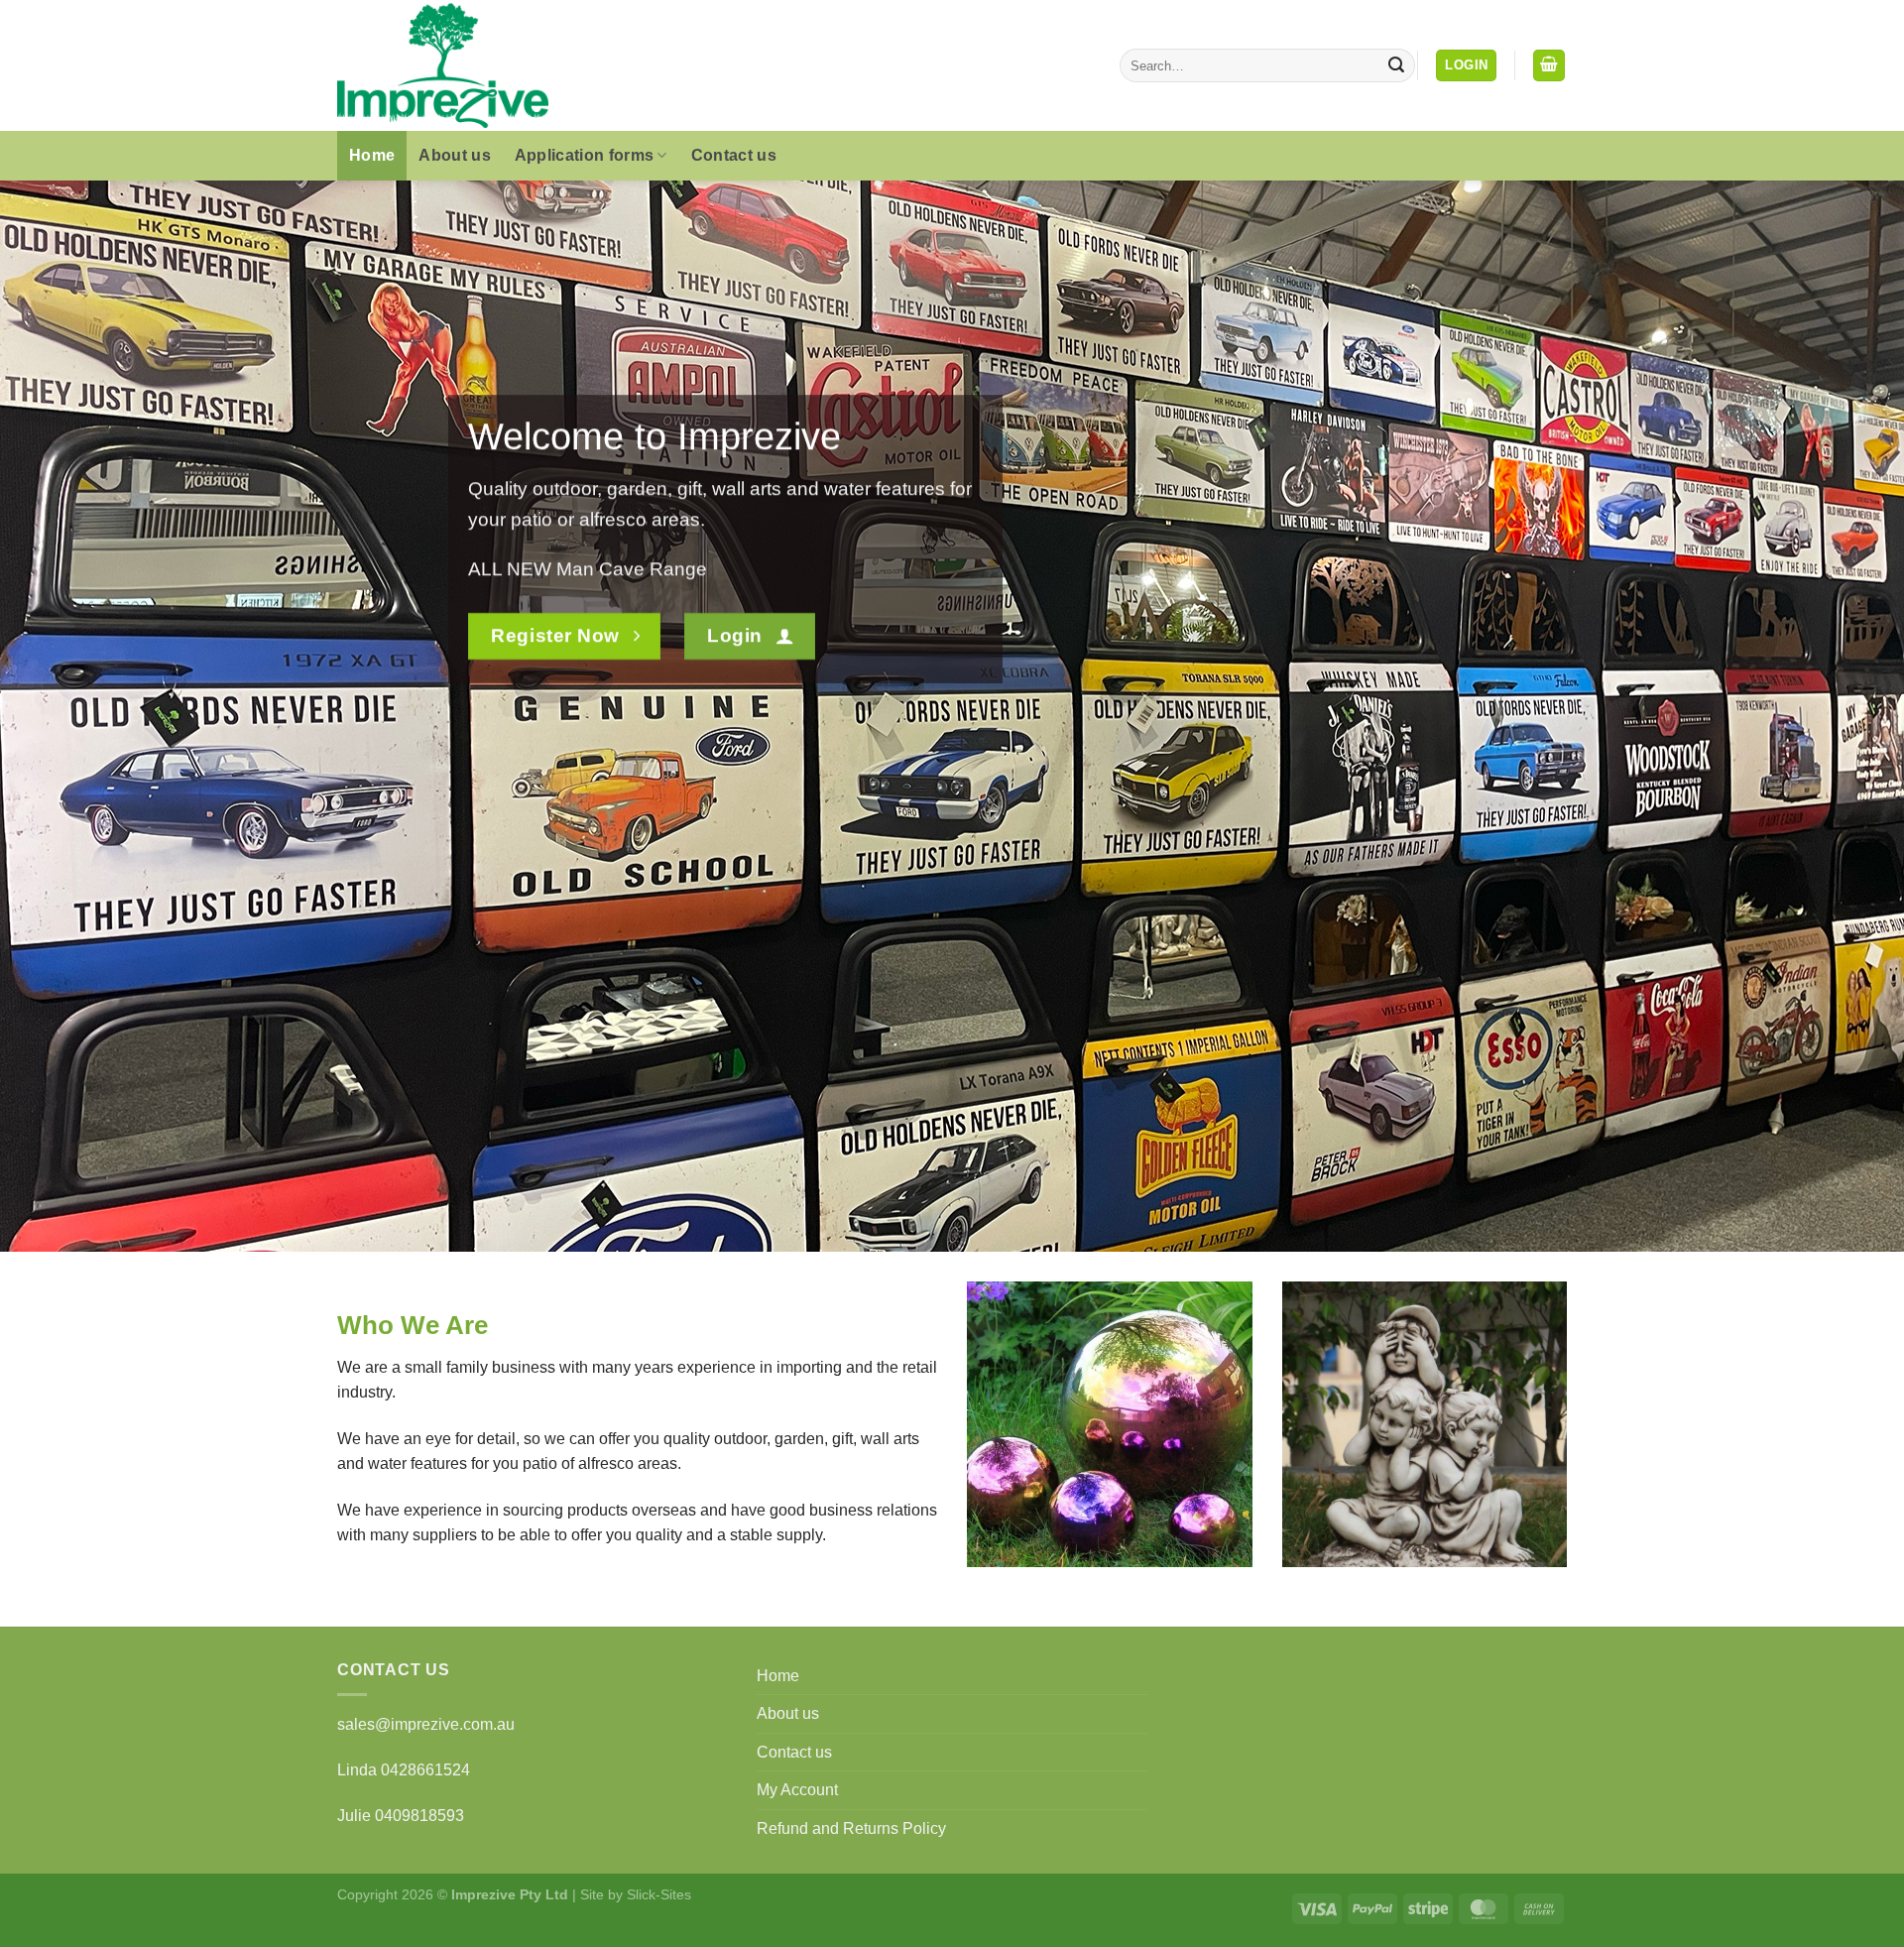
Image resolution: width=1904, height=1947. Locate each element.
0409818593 (419, 1816)
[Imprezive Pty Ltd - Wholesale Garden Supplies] (509, 65)
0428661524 (425, 1770)
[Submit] (1396, 65)
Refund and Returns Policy (851, 1828)
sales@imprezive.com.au (426, 1724)
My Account (797, 1790)
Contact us (734, 155)
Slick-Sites (659, 1894)
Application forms (584, 155)
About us (455, 155)
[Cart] (1549, 66)
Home (372, 155)
